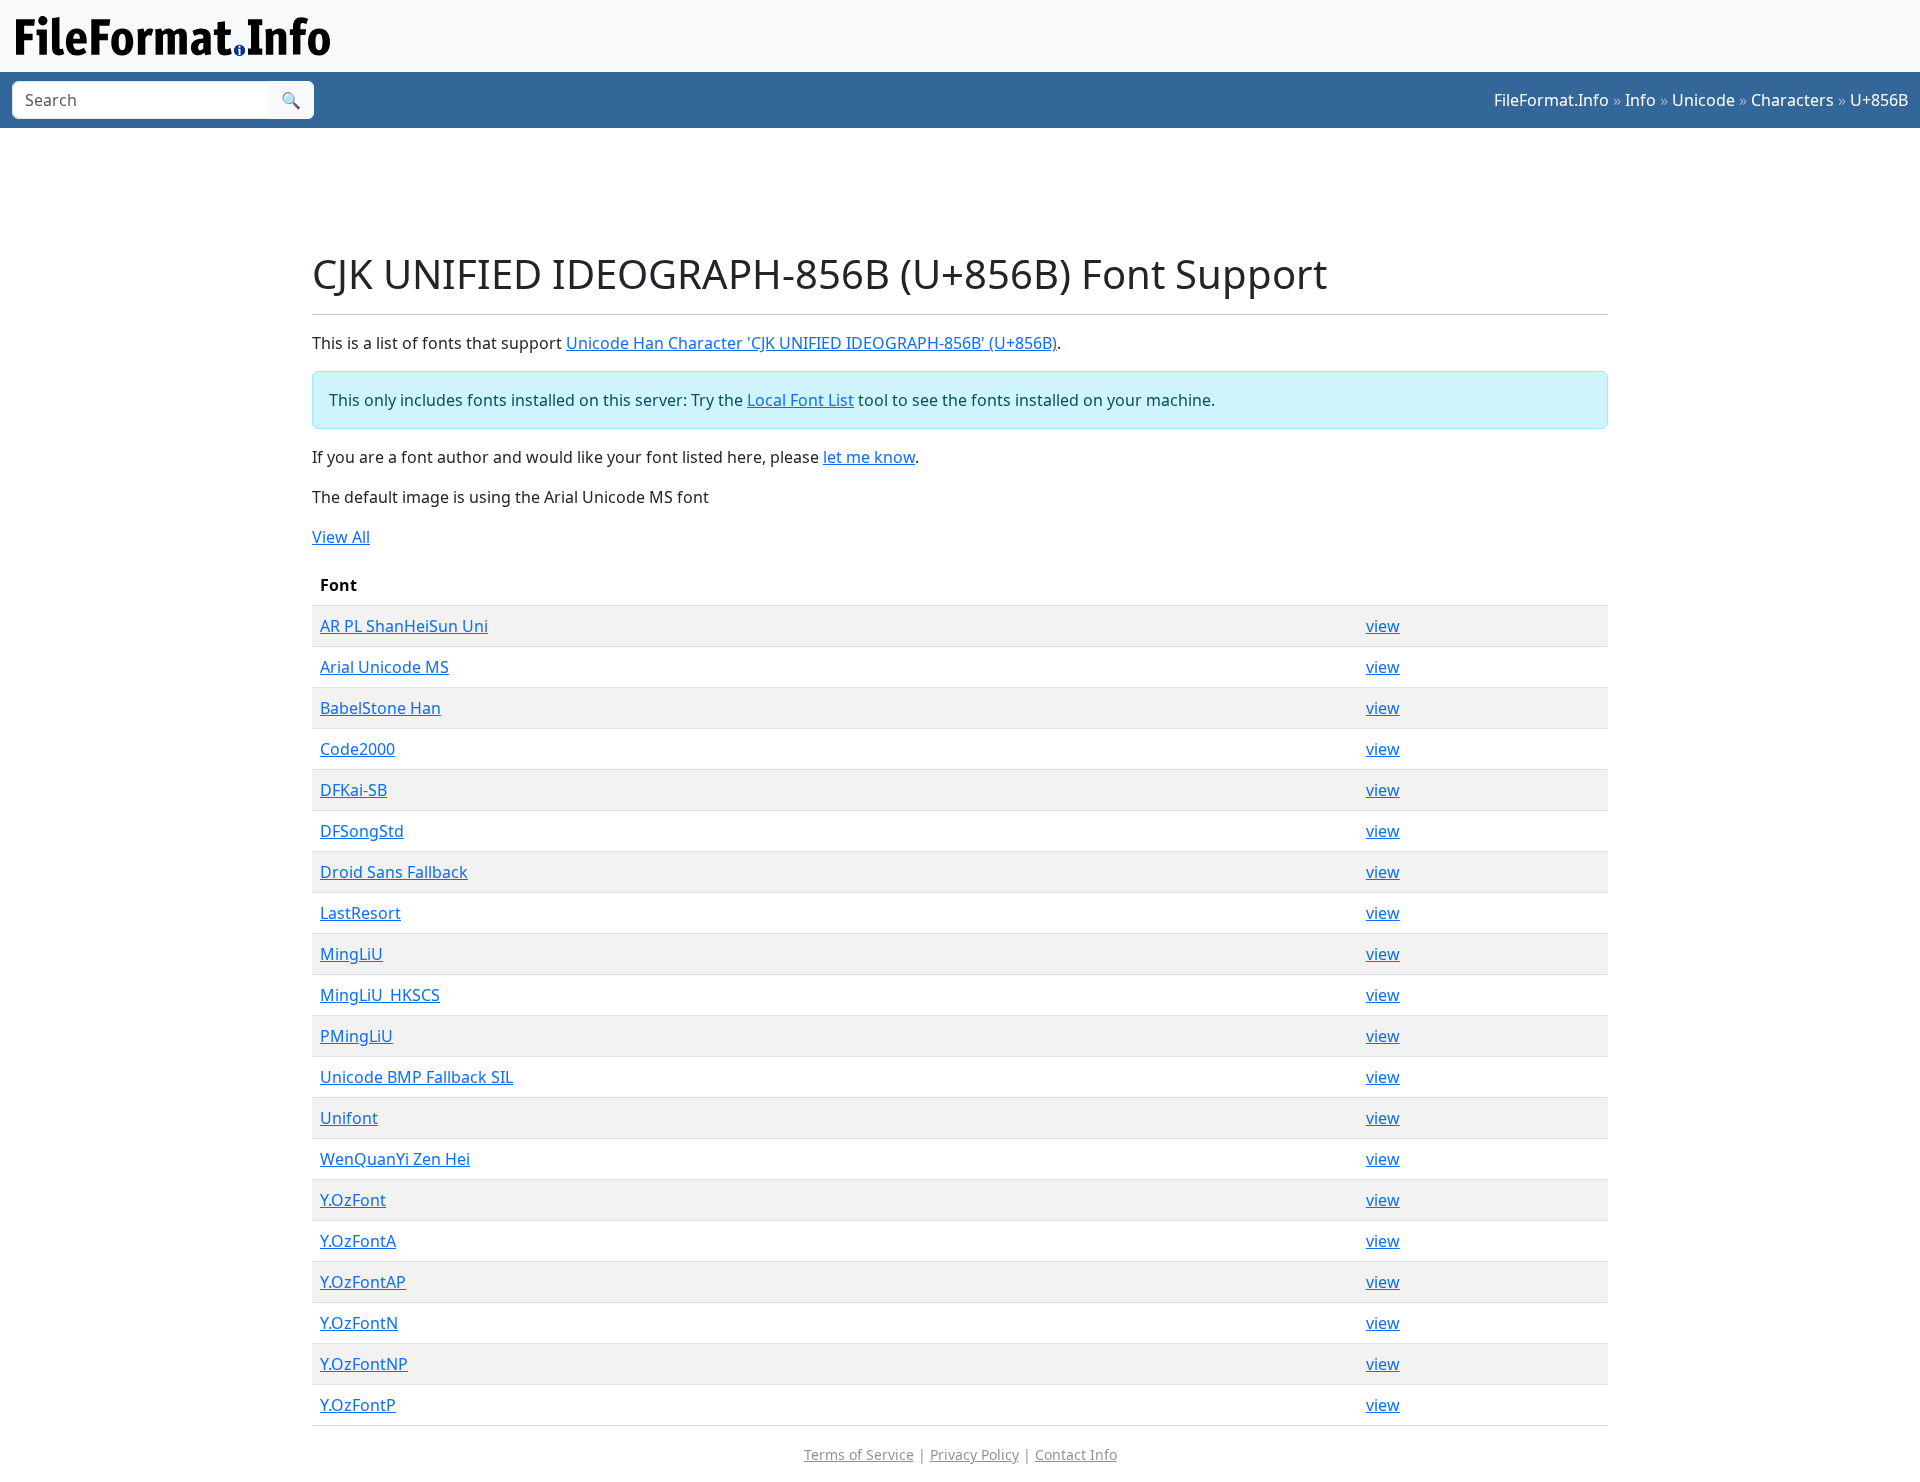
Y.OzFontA (358, 1241)
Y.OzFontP (358, 1405)
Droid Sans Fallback (394, 872)
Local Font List (800, 400)
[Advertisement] (972, 189)
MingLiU (351, 954)
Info (1640, 100)
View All (341, 537)
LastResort (360, 913)
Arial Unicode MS (384, 667)
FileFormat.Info (1551, 100)
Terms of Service (859, 1454)
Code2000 (357, 749)
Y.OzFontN (359, 1323)
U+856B (1879, 100)
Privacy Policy (974, 1454)
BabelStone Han (380, 708)
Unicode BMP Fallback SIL (416, 1077)
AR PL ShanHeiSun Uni (404, 626)
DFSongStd (362, 831)
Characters (1792, 100)
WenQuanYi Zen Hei (395, 1159)
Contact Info (1076, 1454)
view (1383, 626)
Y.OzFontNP (364, 1364)
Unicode (1703, 100)
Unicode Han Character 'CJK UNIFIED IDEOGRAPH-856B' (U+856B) (811, 343)
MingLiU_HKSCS (380, 995)
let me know (869, 457)
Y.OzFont (353, 1200)
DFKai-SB (353, 790)
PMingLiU (356, 1036)
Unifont (349, 1118)
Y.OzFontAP (363, 1282)
